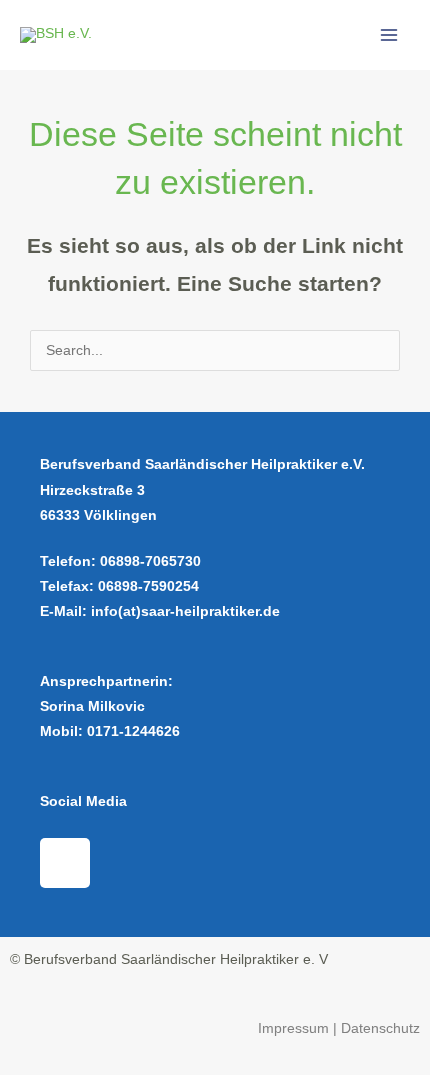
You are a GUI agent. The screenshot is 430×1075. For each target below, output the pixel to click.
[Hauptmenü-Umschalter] (389, 35)
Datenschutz (380, 1028)
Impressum (295, 1028)
